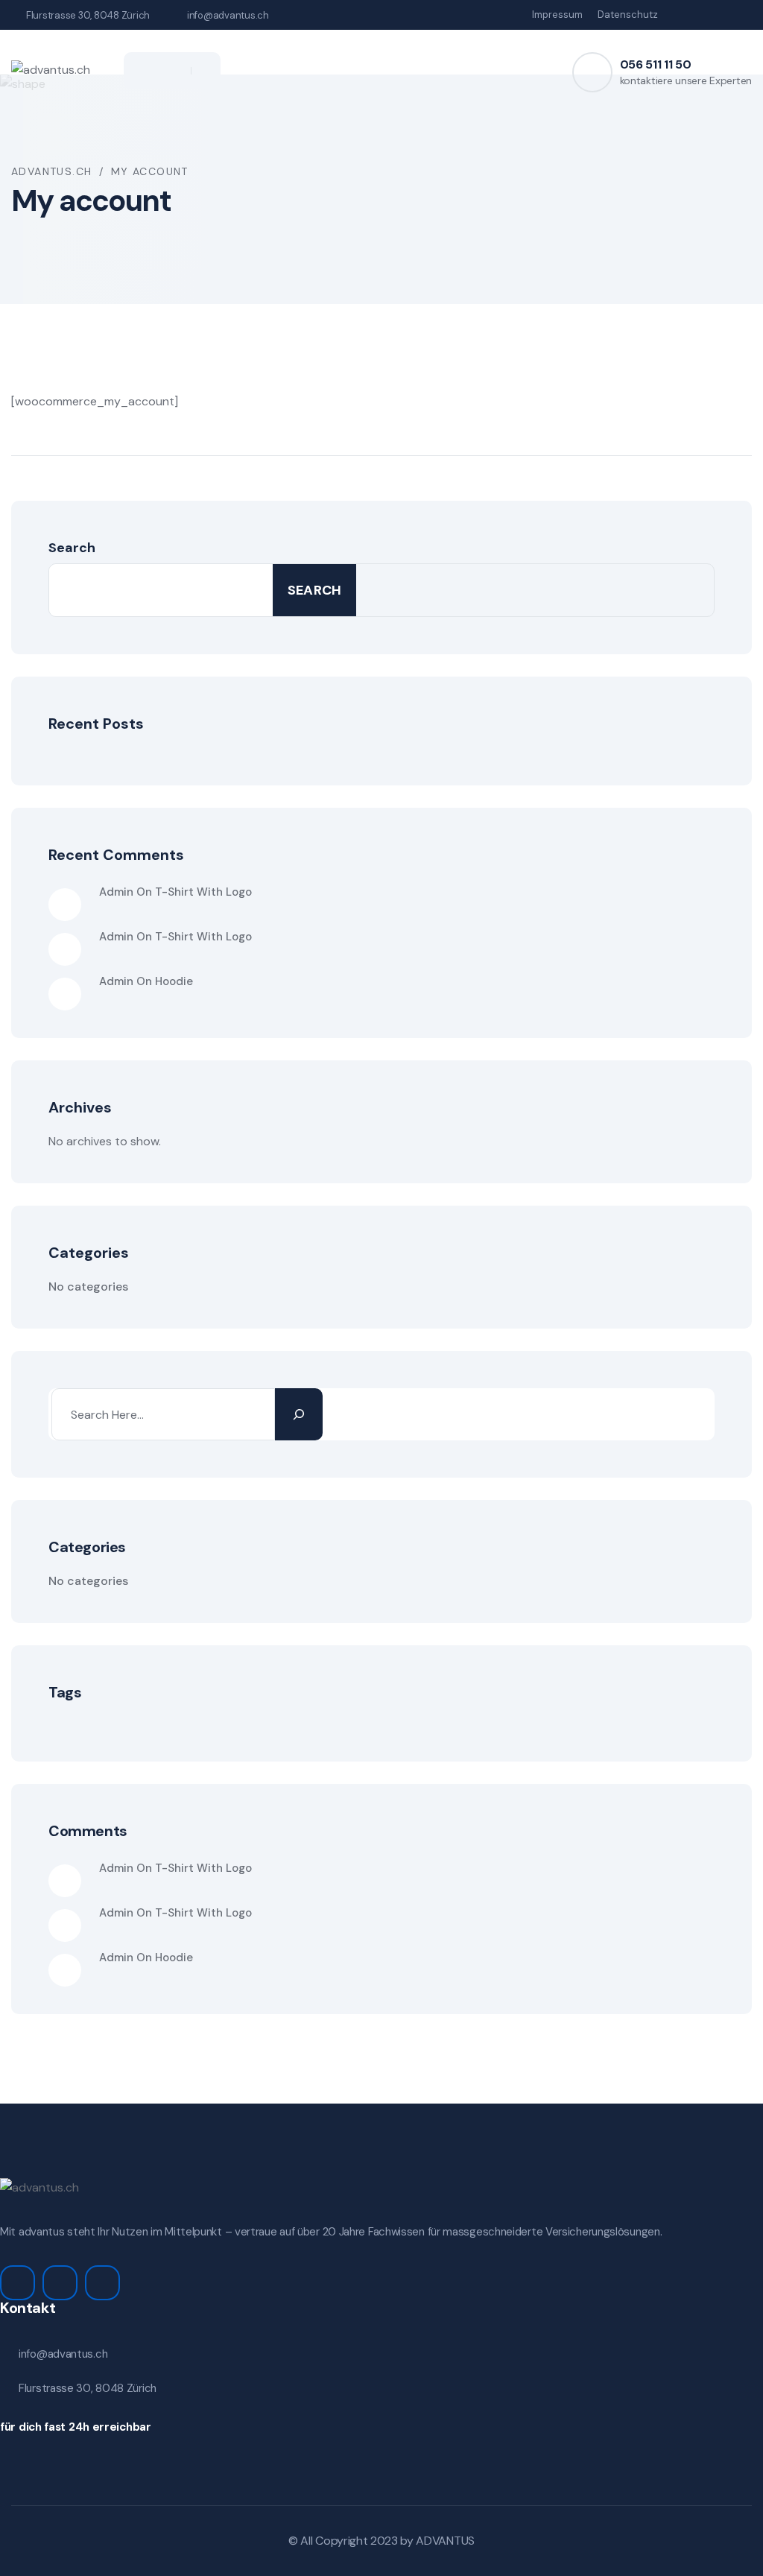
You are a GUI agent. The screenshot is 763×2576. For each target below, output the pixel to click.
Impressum (557, 15)
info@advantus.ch (228, 15)
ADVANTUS (445, 2541)
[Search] (299, 1414)
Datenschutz (628, 15)
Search (72, 548)
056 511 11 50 (656, 64)
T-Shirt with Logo (203, 892)
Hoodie (174, 981)
